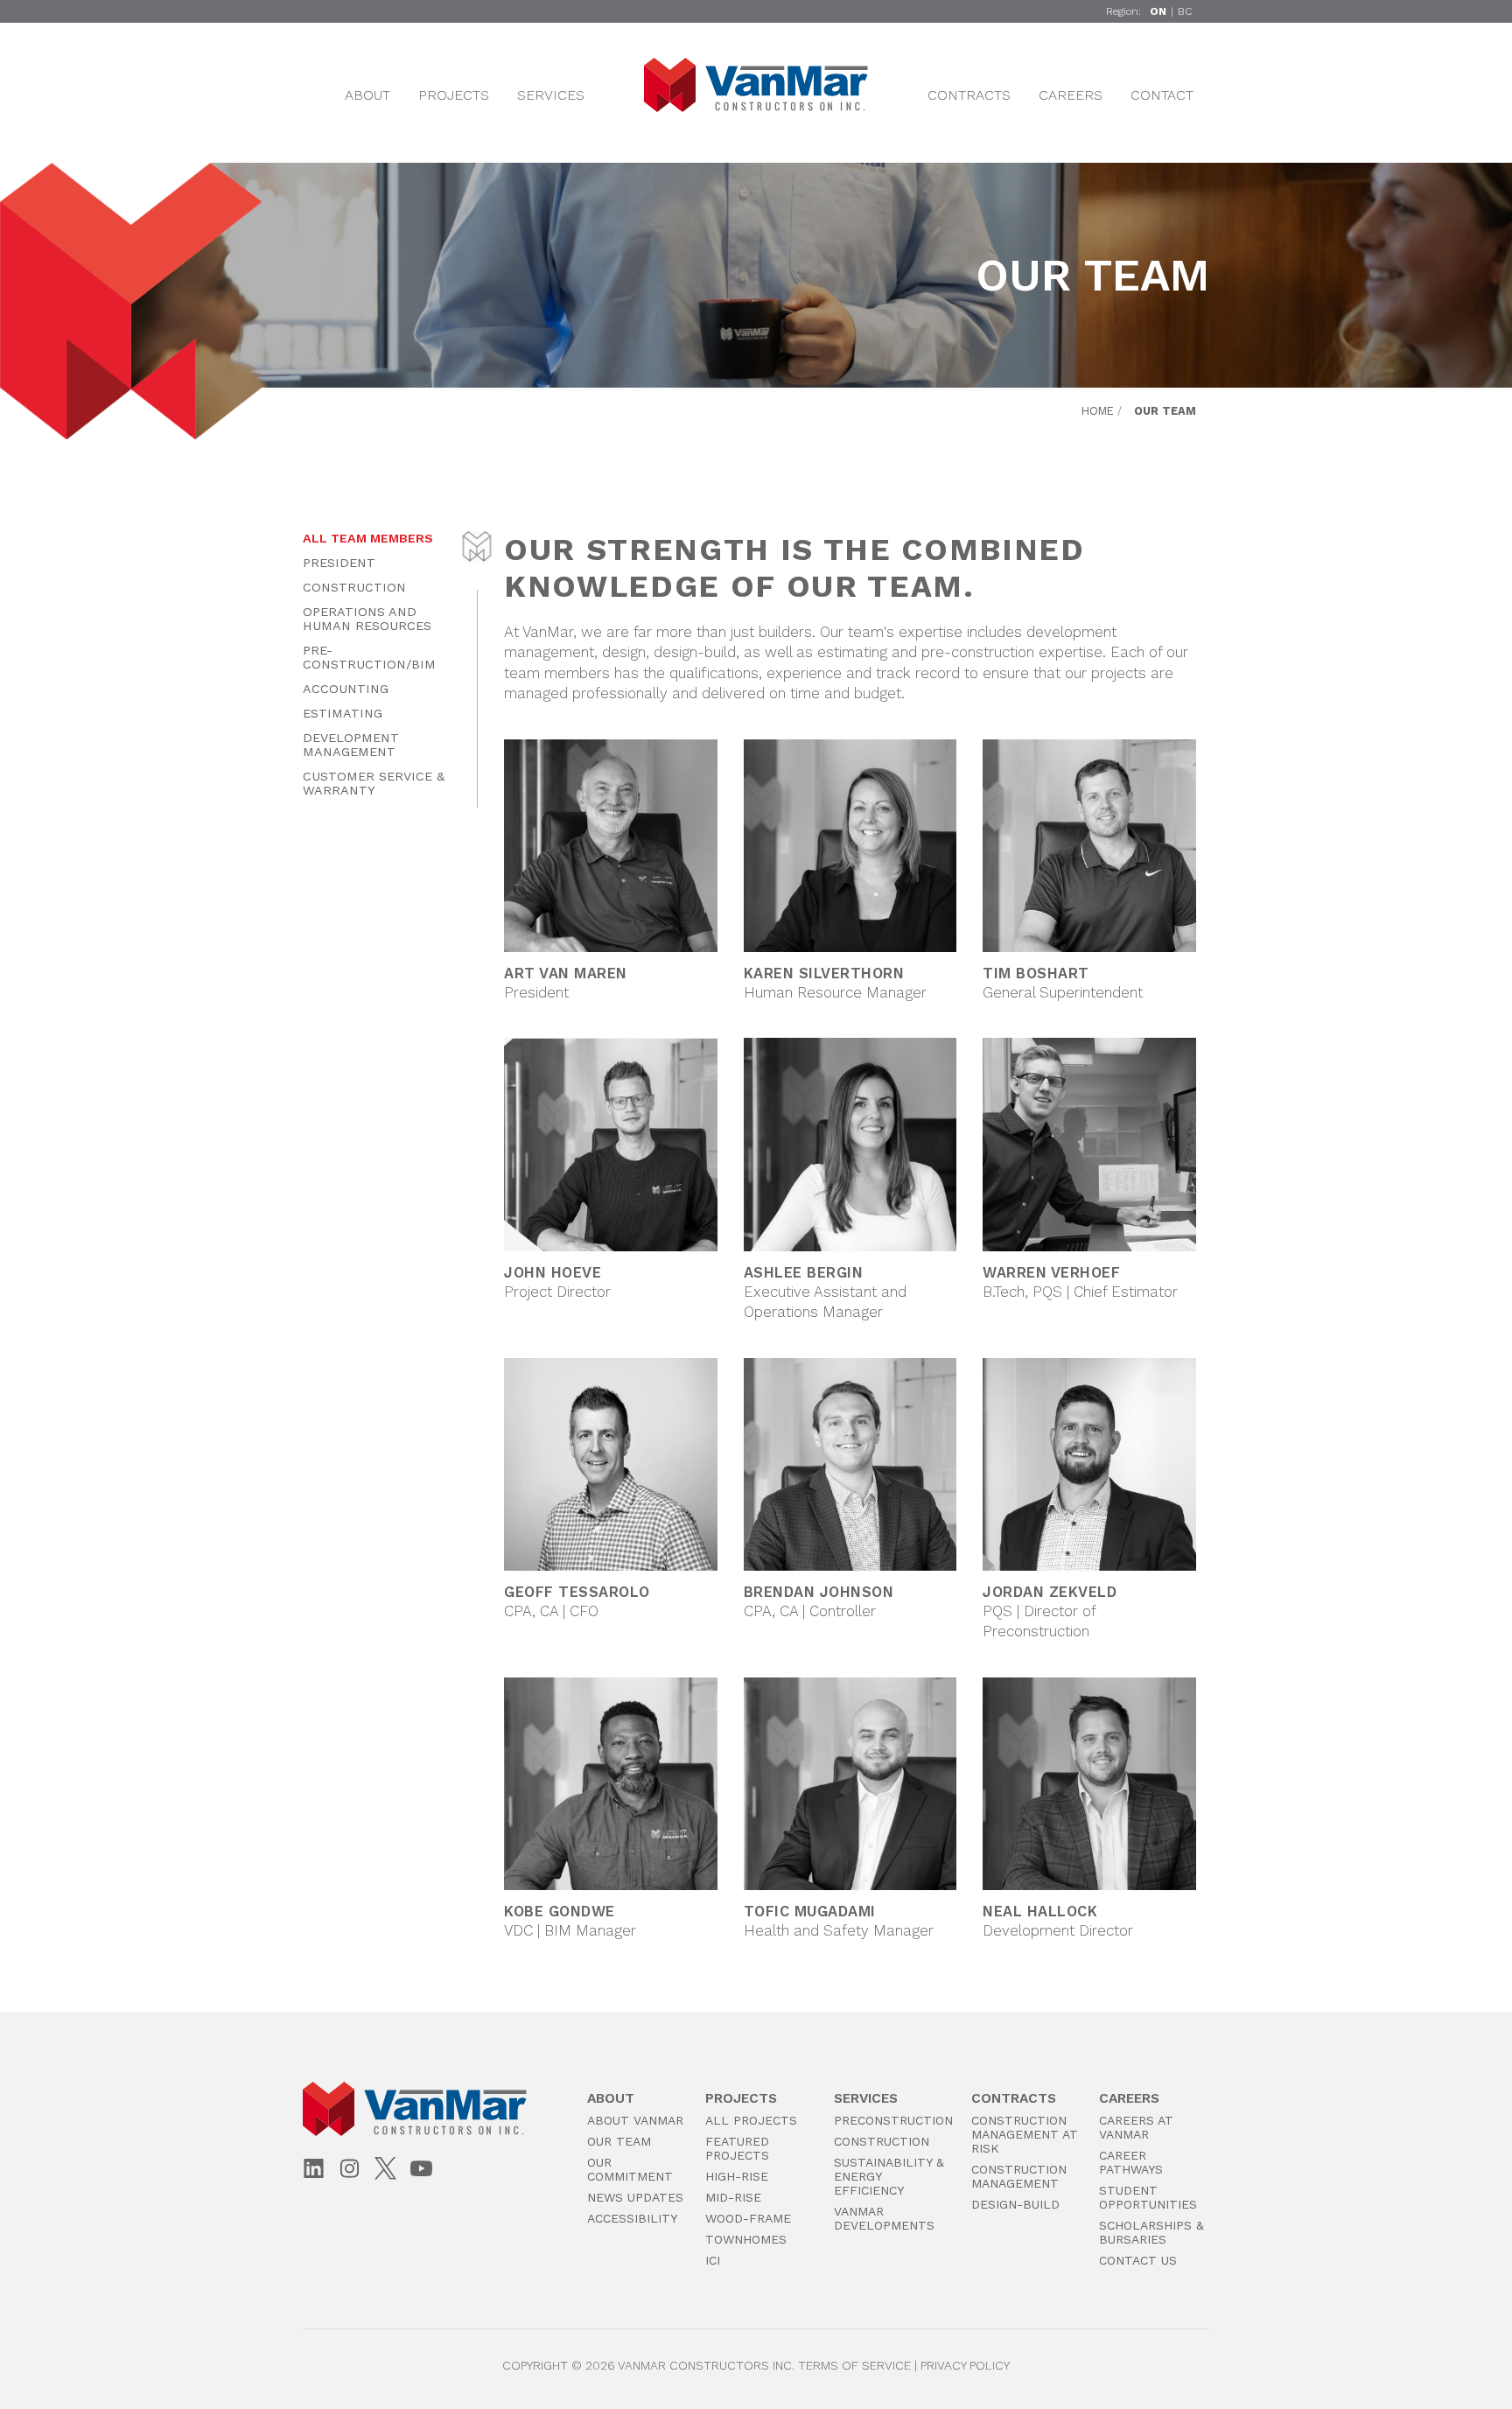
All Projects (751, 2120)
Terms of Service (854, 2365)
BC (1185, 11)
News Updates (635, 2197)
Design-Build (1015, 2204)
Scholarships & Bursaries (1151, 2232)
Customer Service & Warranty (374, 783)
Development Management (351, 745)
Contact (1162, 95)
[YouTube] (421, 2170)
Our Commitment (630, 2169)
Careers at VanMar (1136, 2127)
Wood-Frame (748, 2218)
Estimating (343, 713)
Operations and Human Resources (367, 619)
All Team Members (368, 538)
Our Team (619, 2141)
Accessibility (632, 2218)
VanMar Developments (884, 2218)
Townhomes (746, 2239)
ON (1158, 11)
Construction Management (1019, 2176)
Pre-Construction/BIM (369, 657)
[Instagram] (350, 2170)
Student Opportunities (1148, 2197)
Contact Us (1138, 2260)
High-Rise (737, 2176)
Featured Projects (737, 2148)
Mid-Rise (733, 2197)
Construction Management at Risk (1025, 2134)
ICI (713, 2260)
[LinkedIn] (314, 2170)
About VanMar (635, 2120)
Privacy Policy (965, 2365)
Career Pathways (1131, 2162)
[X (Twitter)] (385, 2168)
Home (1098, 411)
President (339, 563)
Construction (354, 587)
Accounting (346, 689)
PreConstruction (893, 2120)
